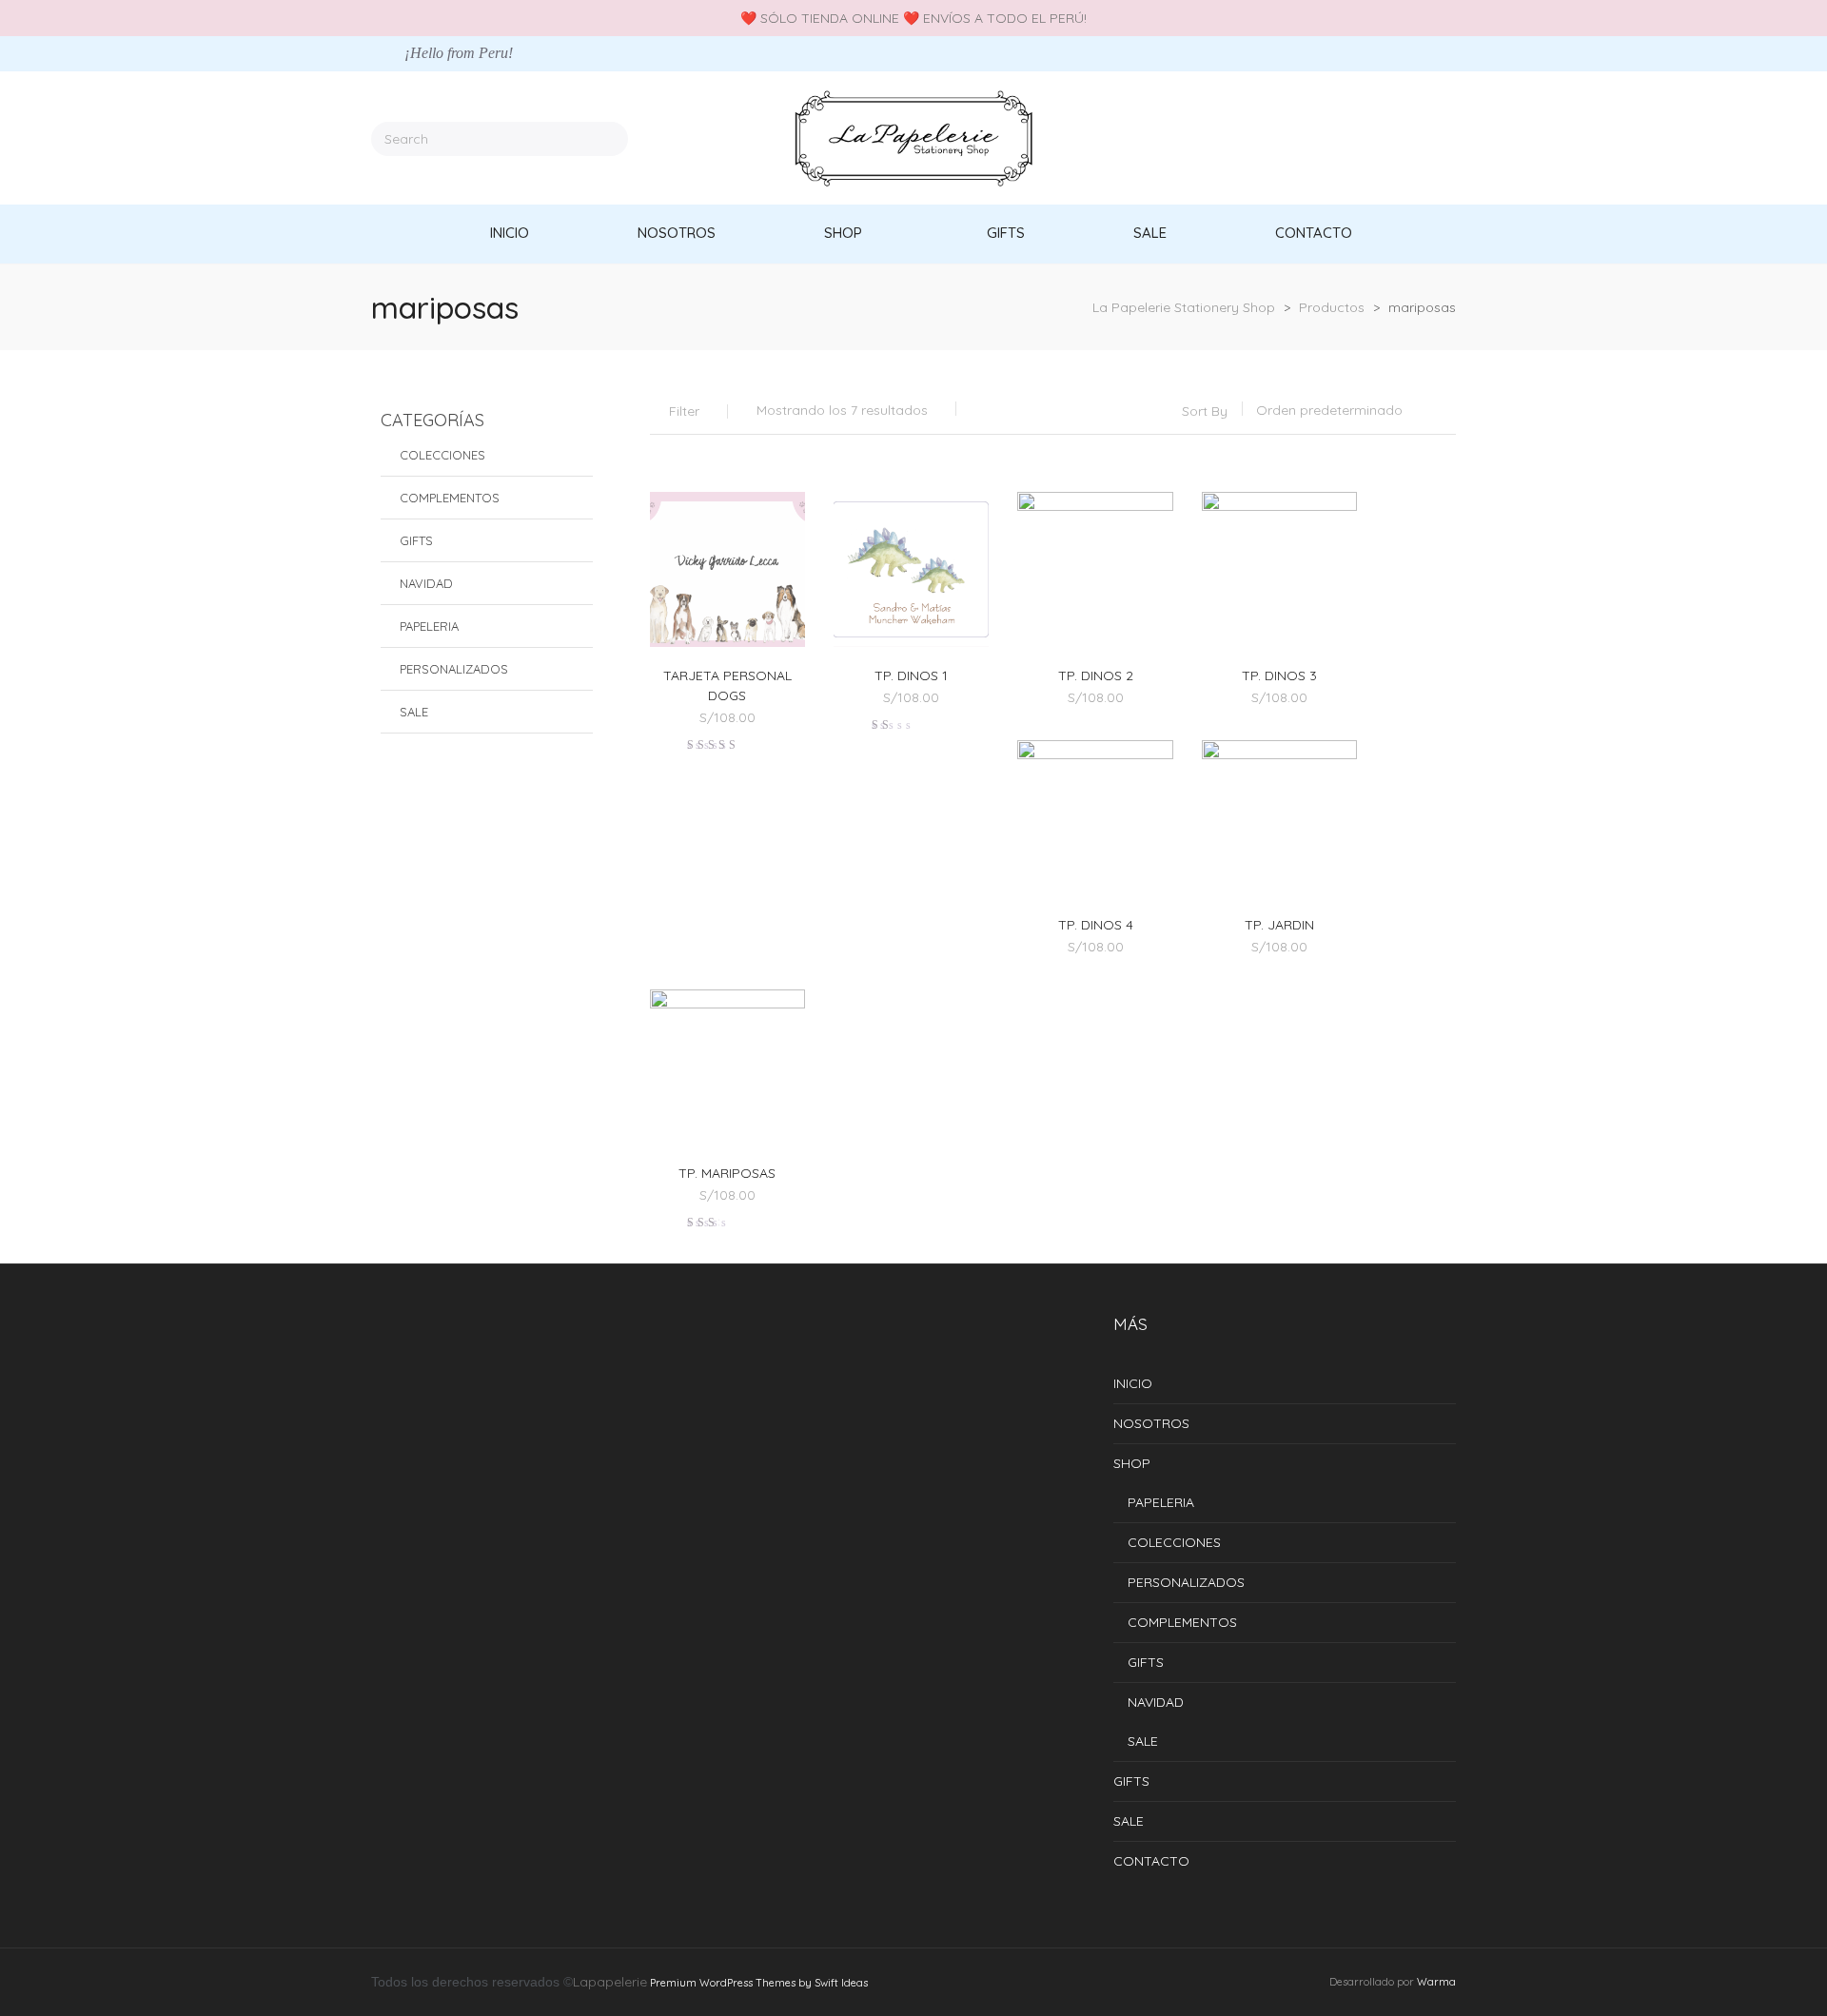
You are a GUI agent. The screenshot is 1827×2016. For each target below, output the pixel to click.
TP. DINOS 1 (911, 675)
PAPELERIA (429, 626)
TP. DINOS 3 (1279, 675)
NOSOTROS (1151, 1423)
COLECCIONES (442, 455)
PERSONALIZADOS (454, 669)
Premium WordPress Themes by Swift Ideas (759, 1983)
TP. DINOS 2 (1096, 675)
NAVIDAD (426, 583)
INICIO (1133, 1383)
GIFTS (416, 540)
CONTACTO (1151, 1861)
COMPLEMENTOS (450, 498)
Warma (1436, 1982)
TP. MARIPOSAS (727, 1173)
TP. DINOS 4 (1096, 925)
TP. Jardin (1279, 925)
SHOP (1132, 1463)
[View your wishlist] (1422, 138)
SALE (414, 712)
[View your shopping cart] (1449, 138)
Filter (684, 411)
